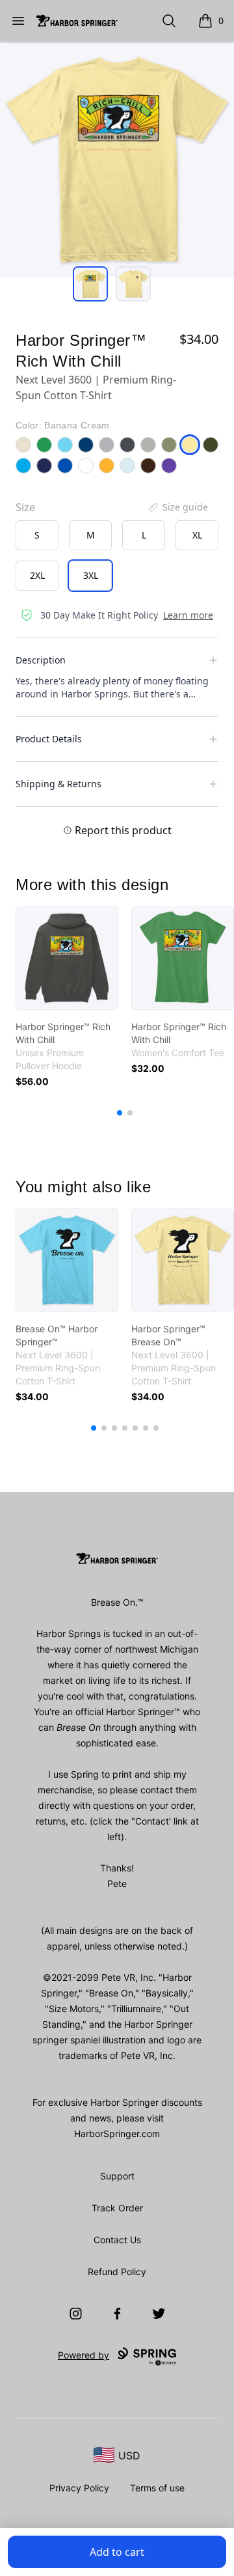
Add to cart (117, 2552)
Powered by (84, 2355)
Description (41, 660)
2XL (37, 575)
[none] (177, 507)
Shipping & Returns (58, 784)
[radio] (37, 535)
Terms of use (157, 2488)
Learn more (188, 615)
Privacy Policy (79, 2488)
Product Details (49, 739)
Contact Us (117, 2240)
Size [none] (25, 507)
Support (117, 2176)
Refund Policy (117, 2272)
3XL (91, 575)
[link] (67, 958)
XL (197, 535)
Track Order (117, 2208)
